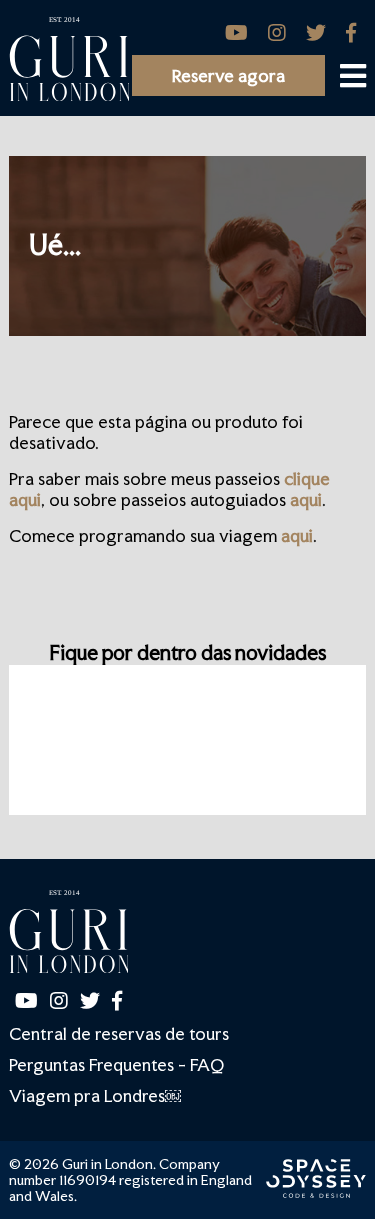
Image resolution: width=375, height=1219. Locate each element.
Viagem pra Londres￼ (95, 1095)
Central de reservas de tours (119, 1033)
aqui (306, 499)
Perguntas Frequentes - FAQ (116, 1064)
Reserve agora (228, 75)
